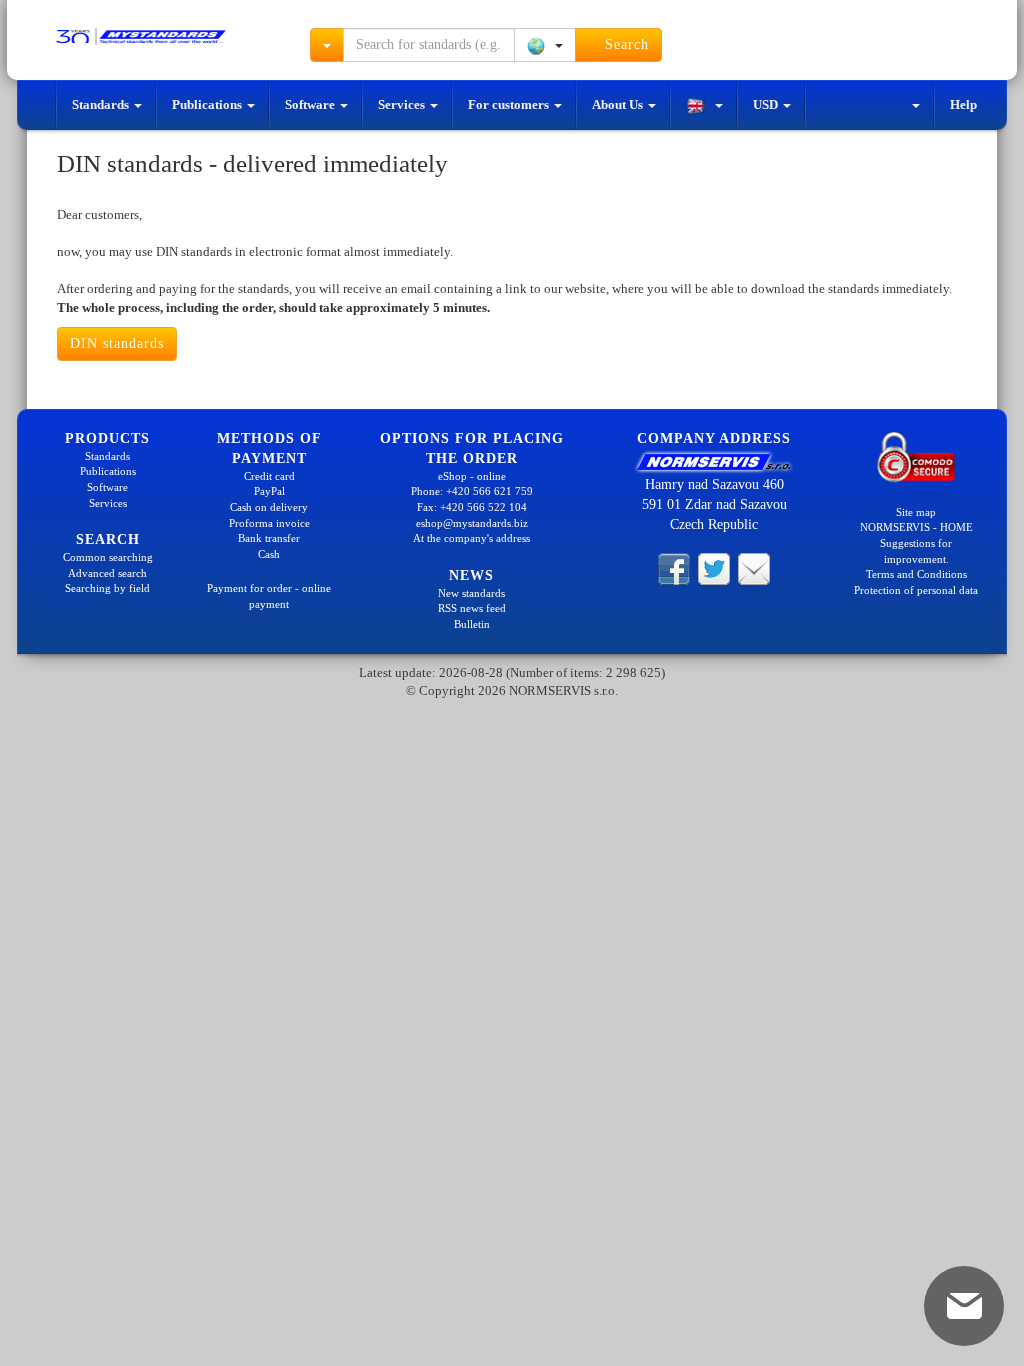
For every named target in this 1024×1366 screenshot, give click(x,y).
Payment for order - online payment (269, 596)
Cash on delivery (269, 507)
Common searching (108, 557)
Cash (269, 554)
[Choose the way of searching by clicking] (327, 45)
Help (963, 104)
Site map (916, 512)
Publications (208, 104)
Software (311, 104)
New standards (471, 593)
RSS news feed (472, 608)
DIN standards (117, 343)
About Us (619, 104)
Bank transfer (269, 538)
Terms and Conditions (916, 574)
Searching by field (107, 588)
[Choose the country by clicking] (545, 45)
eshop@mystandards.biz (472, 523)
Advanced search (107, 573)
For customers (510, 104)
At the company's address (471, 538)
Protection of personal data (916, 590)
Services (403, 104)
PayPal (269, 491)
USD (767, 104)
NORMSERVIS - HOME (916, 527)
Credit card (269, 476)
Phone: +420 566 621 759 (472, 491)
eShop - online (472, 476)
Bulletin (472, 624)
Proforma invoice (269, 523)
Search (624, 44)
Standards (102, 104)
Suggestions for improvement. (916, 551)
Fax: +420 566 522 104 (472, 507)
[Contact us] (754, 568)
